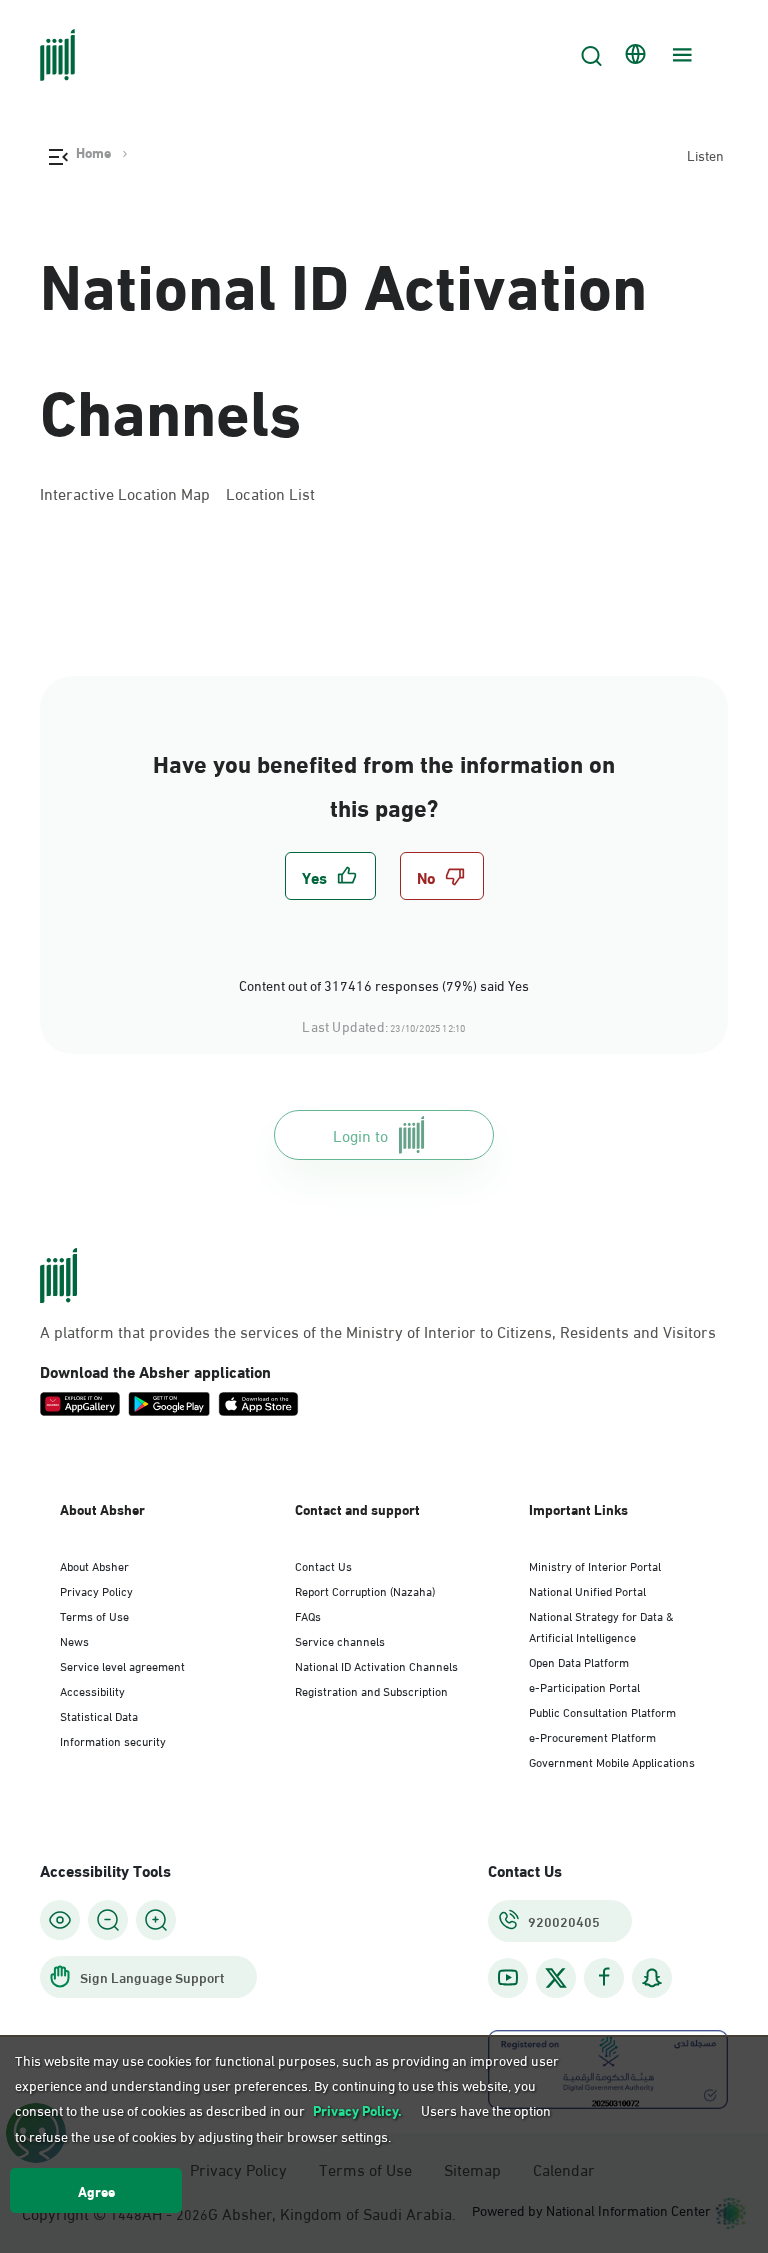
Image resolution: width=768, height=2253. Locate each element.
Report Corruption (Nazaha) (365, 1590)
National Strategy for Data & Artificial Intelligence (601, 1625)
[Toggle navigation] (680, 55)
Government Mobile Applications (612, 1761)
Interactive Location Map (125, 492)
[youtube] (508, 1977)
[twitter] (556, 1978)
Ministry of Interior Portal (595, 1565)
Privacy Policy (96, 1590)
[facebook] (604, 1977)
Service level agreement (122, 1665)
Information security (113, 1740)
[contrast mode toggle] (60, 1920)
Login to (360, 1134)
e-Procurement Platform (592, 1736)
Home (93, 152)
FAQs (308, 1615)
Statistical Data (99, 1715)
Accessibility (92, 1690)
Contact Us (323, 1565)
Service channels (340, 1640)
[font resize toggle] (108, 1920)
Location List (270, 492)
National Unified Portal (587, 1590)
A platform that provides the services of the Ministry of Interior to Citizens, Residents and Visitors (378, 1331)
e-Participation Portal (584, 1686)
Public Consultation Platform (602, 1711)
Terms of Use (94, 1615)
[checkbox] (330, 876)
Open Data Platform (579, 1661)
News (74, 1640)
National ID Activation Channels (343, 343)
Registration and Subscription (371, 1690)
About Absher (94, 1565)
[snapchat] (652, 1977)
